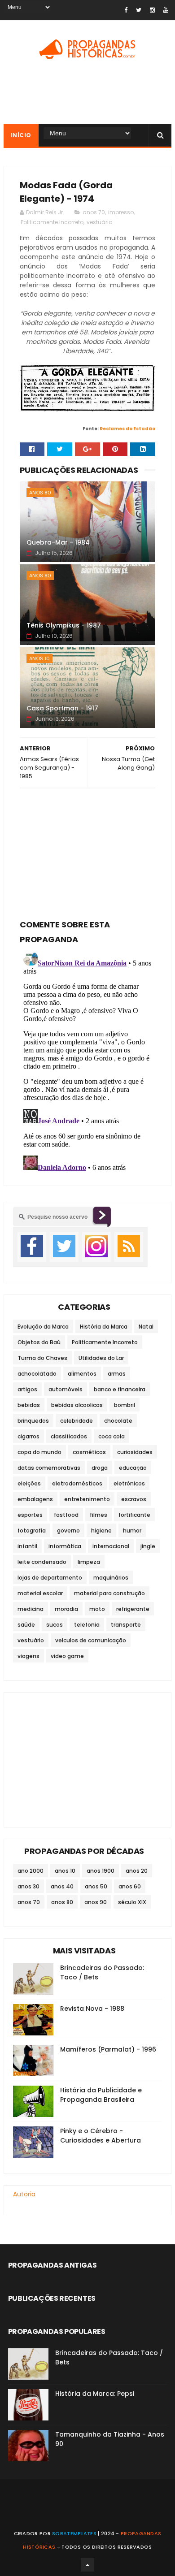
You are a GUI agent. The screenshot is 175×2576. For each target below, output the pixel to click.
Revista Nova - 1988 (92, 2009)
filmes (98, 1515)
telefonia (87, 1625)
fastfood (66, 1515)
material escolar (40, 1593)
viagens (28, 1656)
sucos (55, 1625)
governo (68, 1530)
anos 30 (28, 1886)
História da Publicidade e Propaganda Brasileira (101, 2095)
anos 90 (96, 1902)
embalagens (35, 1499)
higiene (101, 1530)
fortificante (134, 1515)
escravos (134, 1499)
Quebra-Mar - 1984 (58, 542)
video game (67, 1656)
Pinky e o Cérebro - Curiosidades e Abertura (101, 2136)
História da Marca (104, 1327)
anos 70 (94, 212)
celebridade (77, 1421)
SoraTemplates (74, 2533)
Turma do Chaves (42, 1358)
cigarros (28, 1436)
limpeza (89, 1562)
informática (65, 1546)
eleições (29, 1483)
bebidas (29, 1405)
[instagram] (152, 10)
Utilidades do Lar (101, 1358)
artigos (27, 1389)
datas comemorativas (49, 1468)
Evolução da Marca (43, 1327)
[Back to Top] (87, 2565)
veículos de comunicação (91, 1640)
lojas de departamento (50, 1578)
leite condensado (42, 1562)
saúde (26, 1625)
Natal (146, 1327)
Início (21, 135)
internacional (111, 1546)
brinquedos (33, 1421)
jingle (148, 1546)
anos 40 (62, 1886)
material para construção (109, 1593)
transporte (126, 1625)
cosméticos (89, 1452)
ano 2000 (31, 1871)
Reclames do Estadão (127, 429)
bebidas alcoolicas (77, 1405)
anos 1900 (101, 1871)
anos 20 (137, 1871)
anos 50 (96, 1886)
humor (132, 1530)
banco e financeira (120, 1389)
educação (133, 1468)
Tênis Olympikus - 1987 (64, 625)
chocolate (118, 1421)
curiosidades (135, 1452)
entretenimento (87, 1499)
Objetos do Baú (39, 1342)
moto (97, 1609)
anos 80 (40, 493)
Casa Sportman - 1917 (62, 708)
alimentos (82, 1374)
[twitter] (139, 10)
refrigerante (133, 1609)
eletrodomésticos (77, 1483)
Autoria (24, 2194)
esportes (30, 1515)
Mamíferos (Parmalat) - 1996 (108, 2049)
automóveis (66, 1389)
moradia (66, 1609)
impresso (121, 212)
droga (100, 1468)
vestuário (99, 222)
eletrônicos (129, 1483)
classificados (69, 1436)
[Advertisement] (87, 851)
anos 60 (130, 1886)
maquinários (111, 1578)
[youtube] (166, 10)
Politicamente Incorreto (52, 222)
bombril (125, 1405)
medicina (31, 1609)
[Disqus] (87, 1060)
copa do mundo (39, 1452)
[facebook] (126, 10)
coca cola (112, 1436)
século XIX (132, 1902)
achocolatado (37, 1374)
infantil (27, 1546)
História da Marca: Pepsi (95, 2394)
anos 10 (39, 658)
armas (117, 1374)
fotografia (32, 1530)
